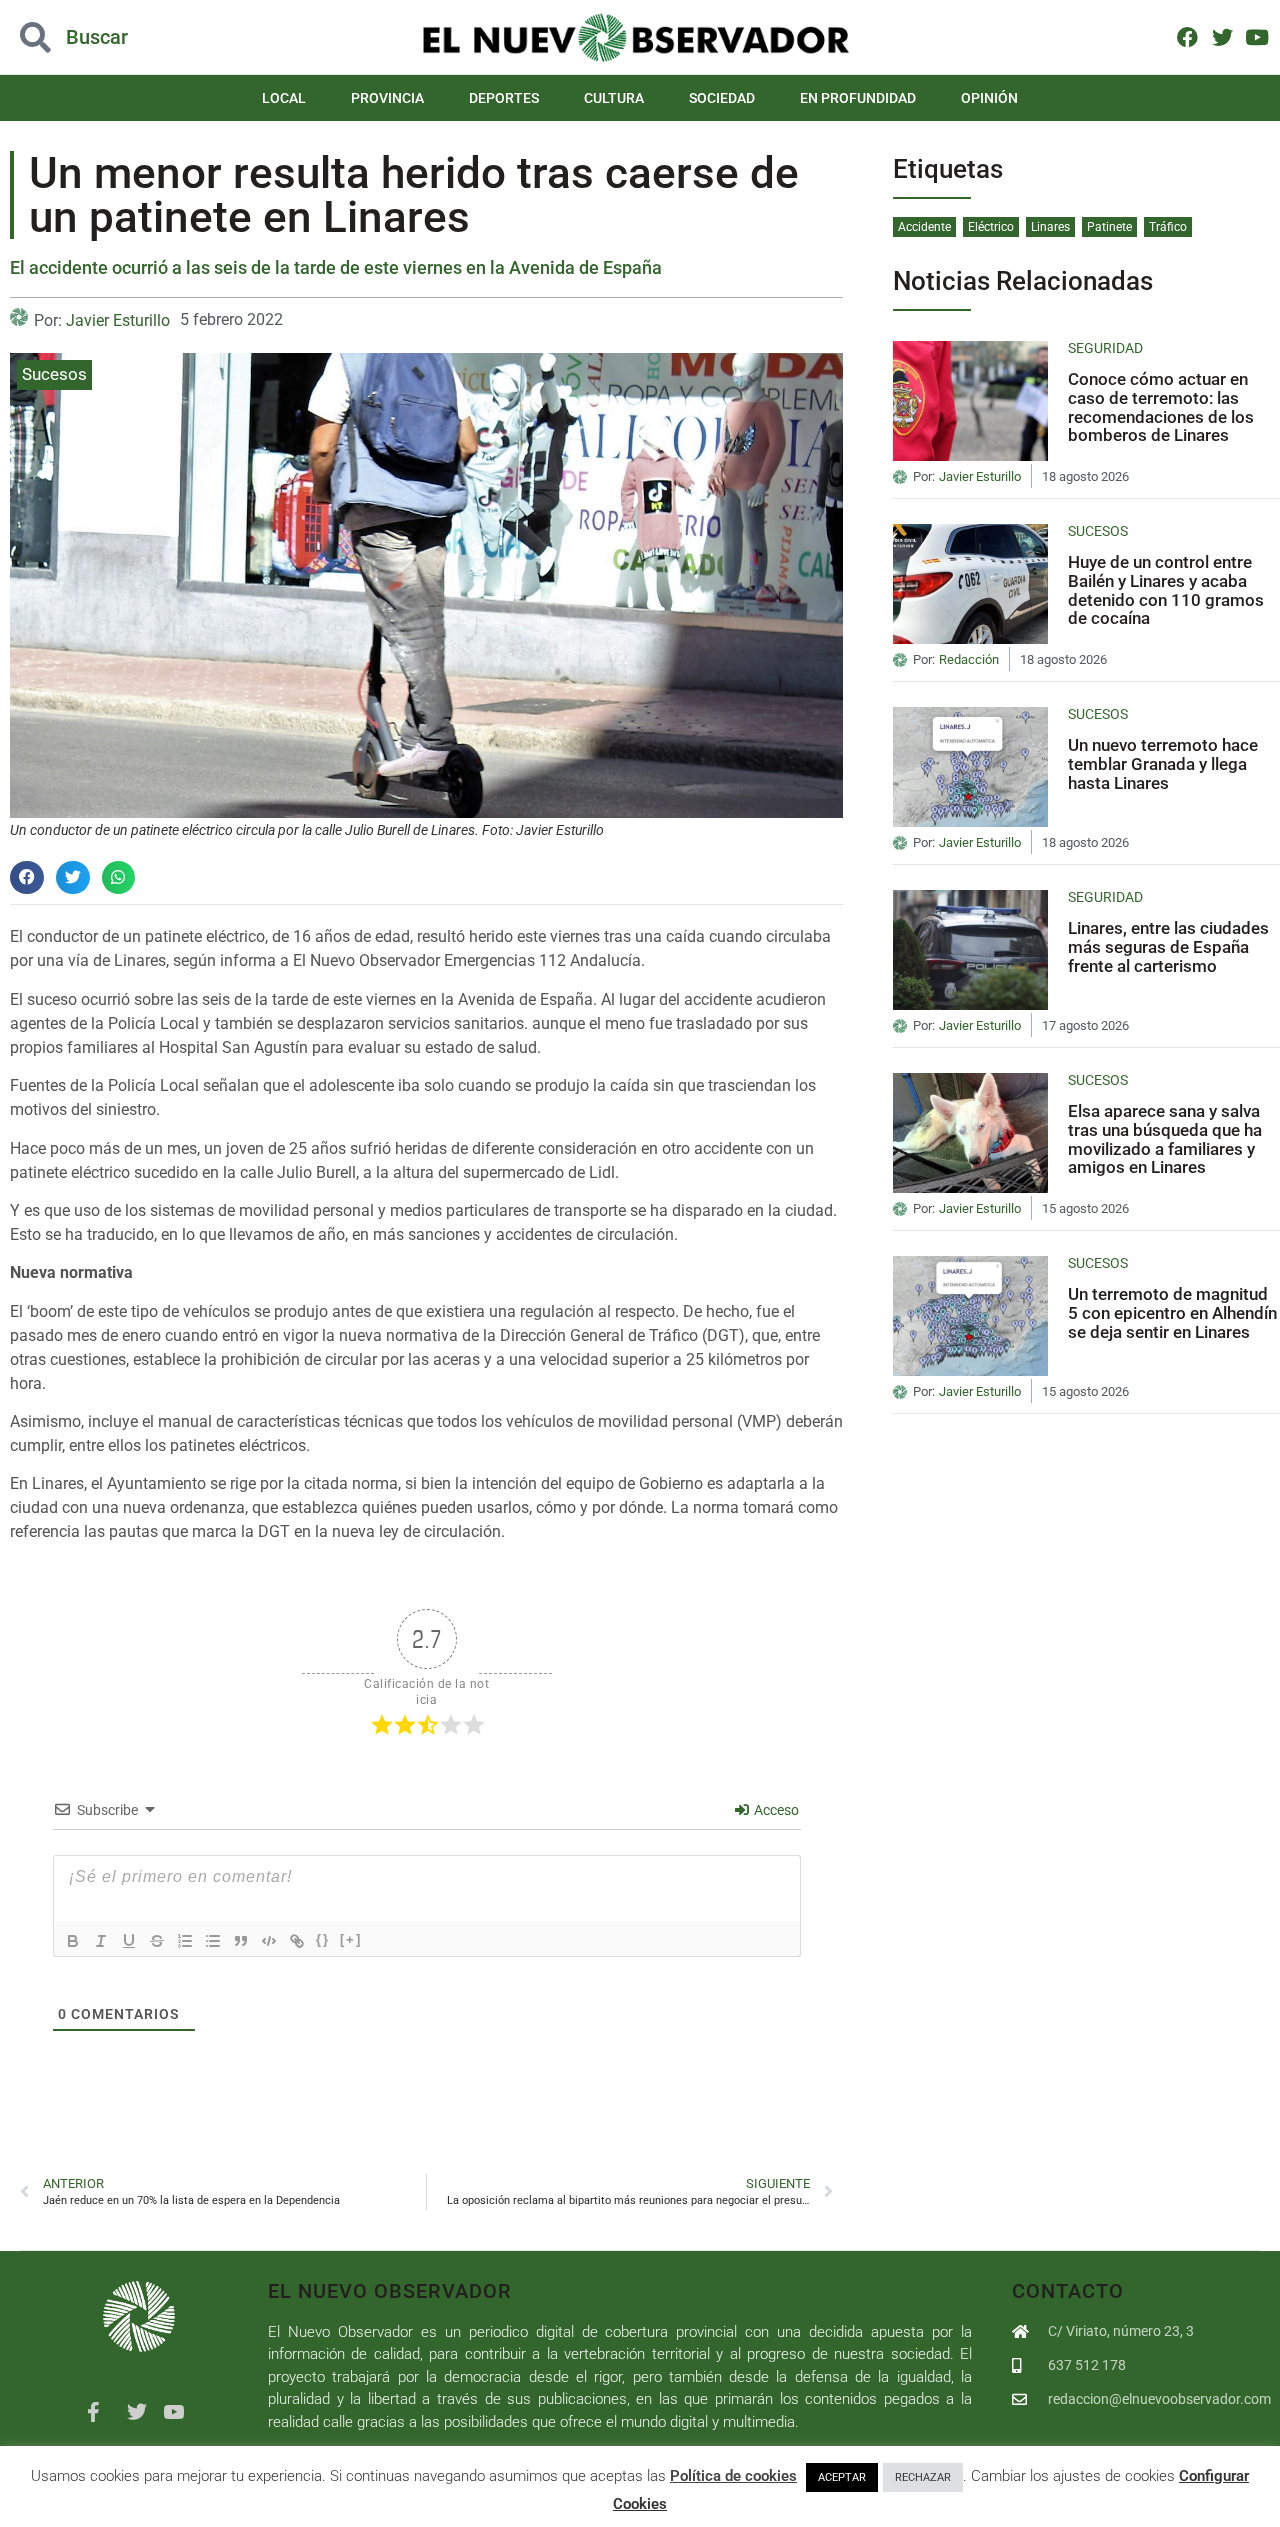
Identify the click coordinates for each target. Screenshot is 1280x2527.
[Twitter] (1222, 36)
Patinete (1109, 227)
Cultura (614, 98)
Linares (1050, 227)
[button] (128, 37)
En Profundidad (858, 98)
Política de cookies (733, 2476)
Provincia (387, 98)
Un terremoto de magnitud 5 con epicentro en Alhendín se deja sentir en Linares (1172, 1312)
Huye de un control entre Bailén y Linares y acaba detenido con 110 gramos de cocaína (1166, 590)
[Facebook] (1187, 36)
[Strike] (157, 1941)
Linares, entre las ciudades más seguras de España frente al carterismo (1168, 946)
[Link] (297, 1941)
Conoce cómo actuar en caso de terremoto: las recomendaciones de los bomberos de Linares (1161, 407)
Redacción (969, 660)
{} (323, 1939)
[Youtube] (1256, 36)
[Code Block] (269, 1941)
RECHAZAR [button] (923, 2477)
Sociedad (722, 98)
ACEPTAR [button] (842, 2477)
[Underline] (129, 1941)
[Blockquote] (241, 1941)
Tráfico (1168, 227)
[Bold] (73, 1941)
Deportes (504, 98)
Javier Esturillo (118, 320)
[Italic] (101, 1941)
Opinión (989, 98)
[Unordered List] (213, 1941)
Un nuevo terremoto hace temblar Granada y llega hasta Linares (1163, 763)
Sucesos (54, 374)
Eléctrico (991, 227)
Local (284, 98)
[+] (351, 1939)
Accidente (924, 227)
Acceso (775, 1810)
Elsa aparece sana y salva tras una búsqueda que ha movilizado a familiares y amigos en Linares (1165, 1139)
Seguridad (1105, 348)
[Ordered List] (185, 1941)
